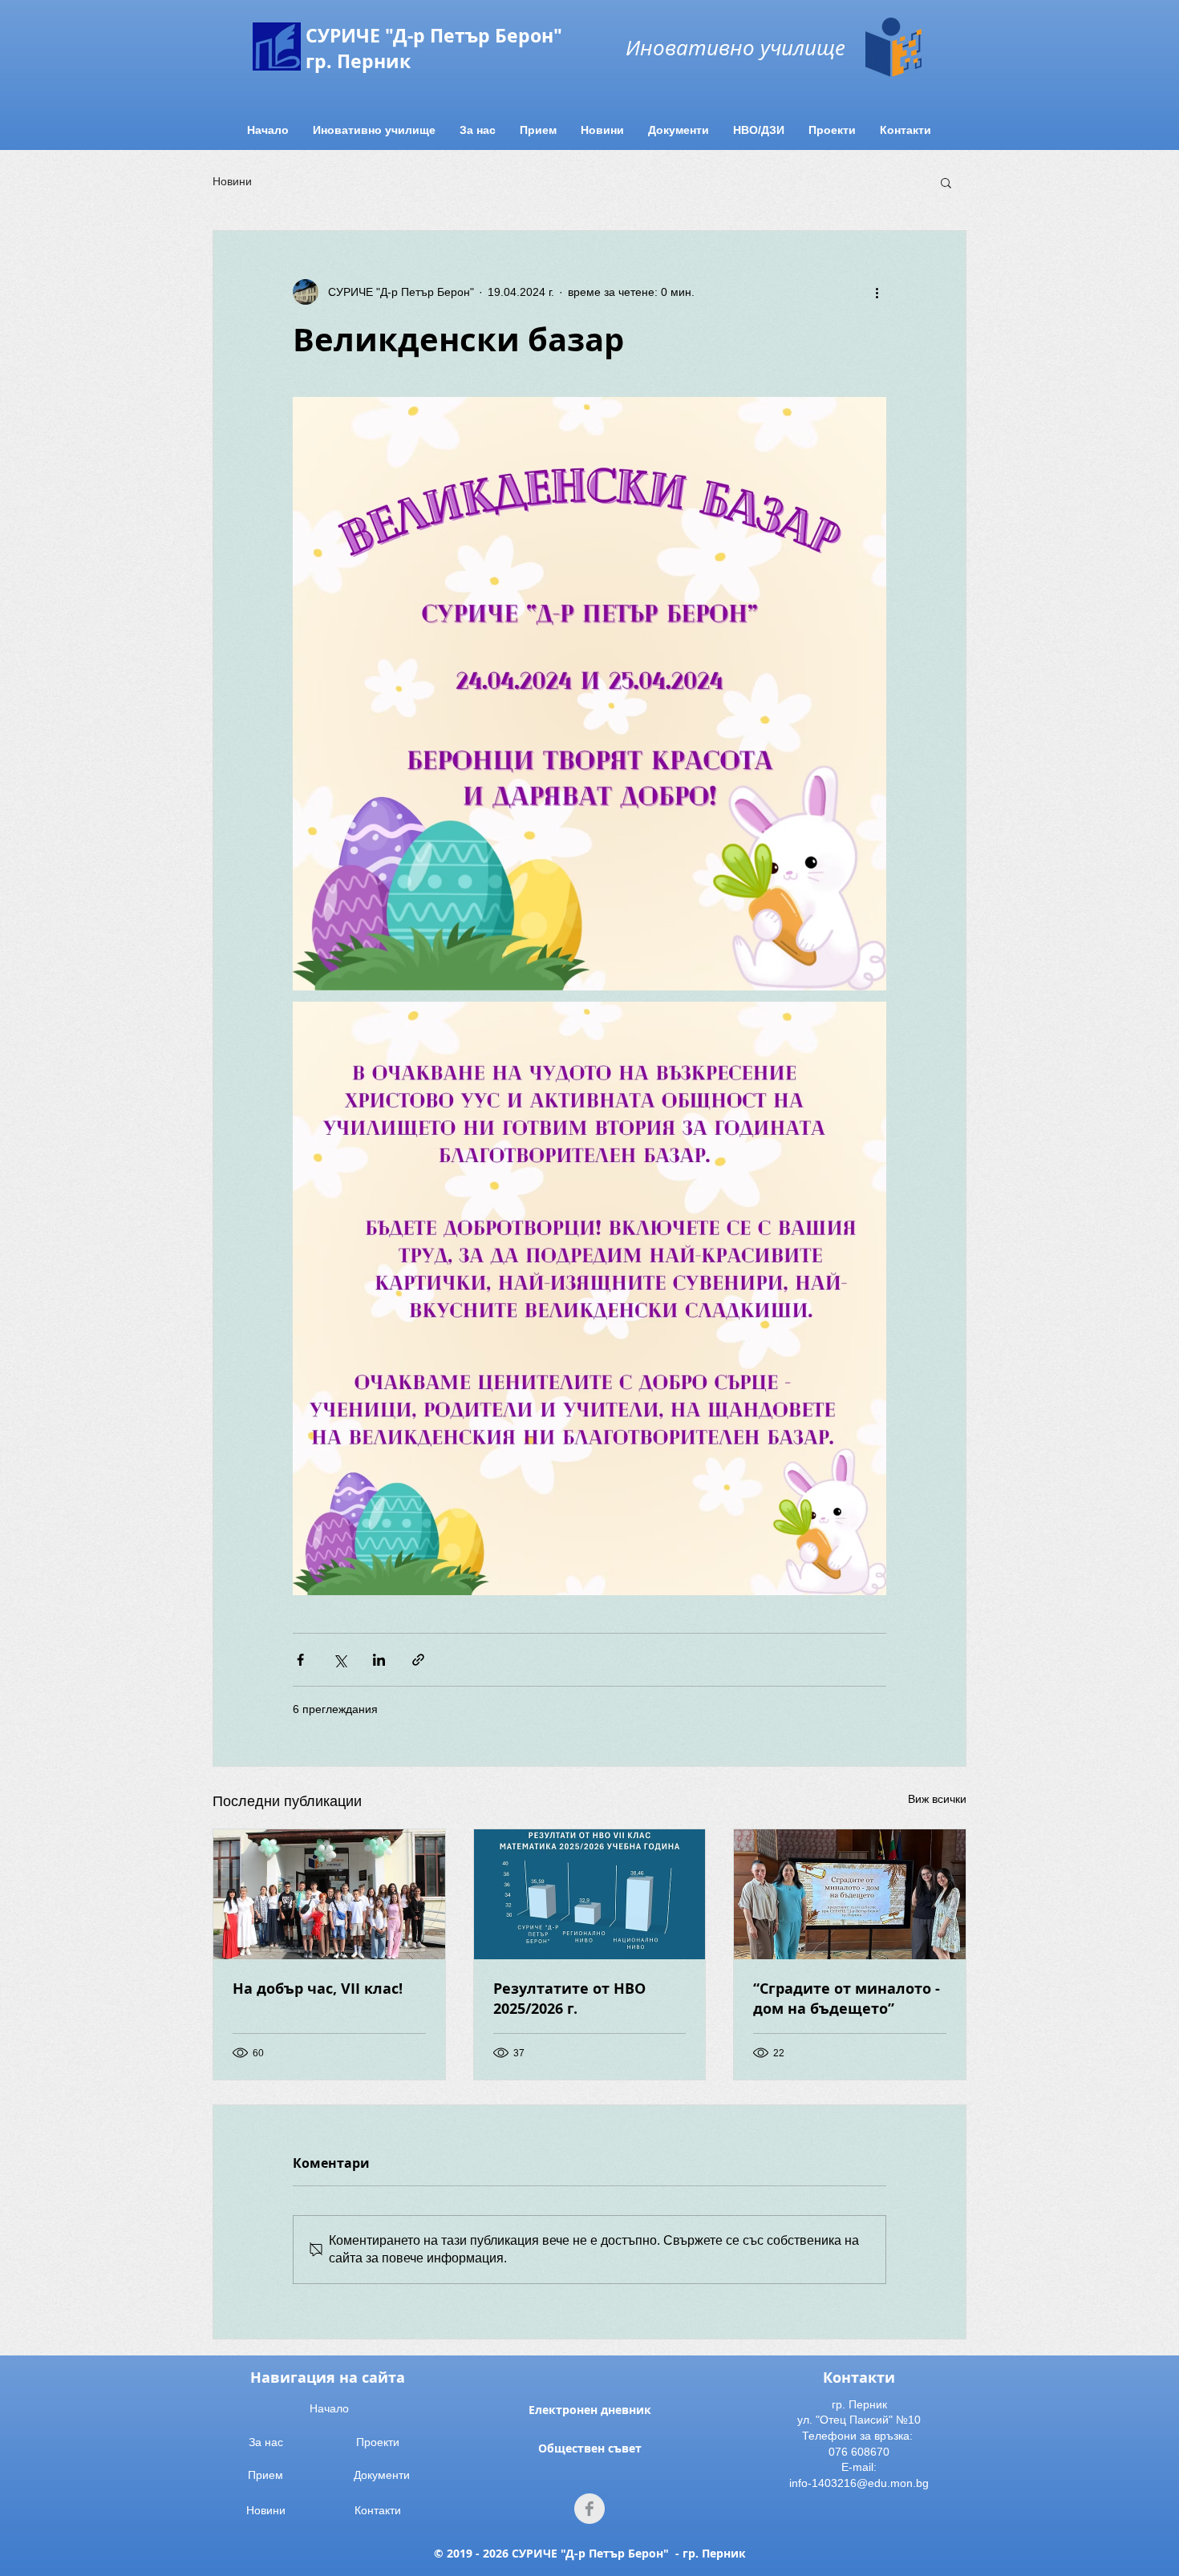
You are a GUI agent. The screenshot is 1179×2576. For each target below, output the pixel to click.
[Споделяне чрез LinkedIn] (379, 1660)
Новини (232, 181)
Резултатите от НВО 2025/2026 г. (569, 1999)
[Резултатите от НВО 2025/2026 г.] (590, 1894)
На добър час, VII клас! (318, 1989)
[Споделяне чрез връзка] (418, 1660)
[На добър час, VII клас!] (329, 1894)
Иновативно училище (735, 47)
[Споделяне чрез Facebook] (300, 1660)
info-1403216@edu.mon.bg (859, 2483)
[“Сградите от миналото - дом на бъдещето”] (850, 1894)
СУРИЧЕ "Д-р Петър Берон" (434, 35)
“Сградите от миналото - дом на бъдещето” (847, 1999)
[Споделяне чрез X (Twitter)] (340, 1660)
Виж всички (937, 1799)
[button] (946, 182)
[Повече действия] (877, 292)
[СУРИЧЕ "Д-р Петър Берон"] (589, 2509)
